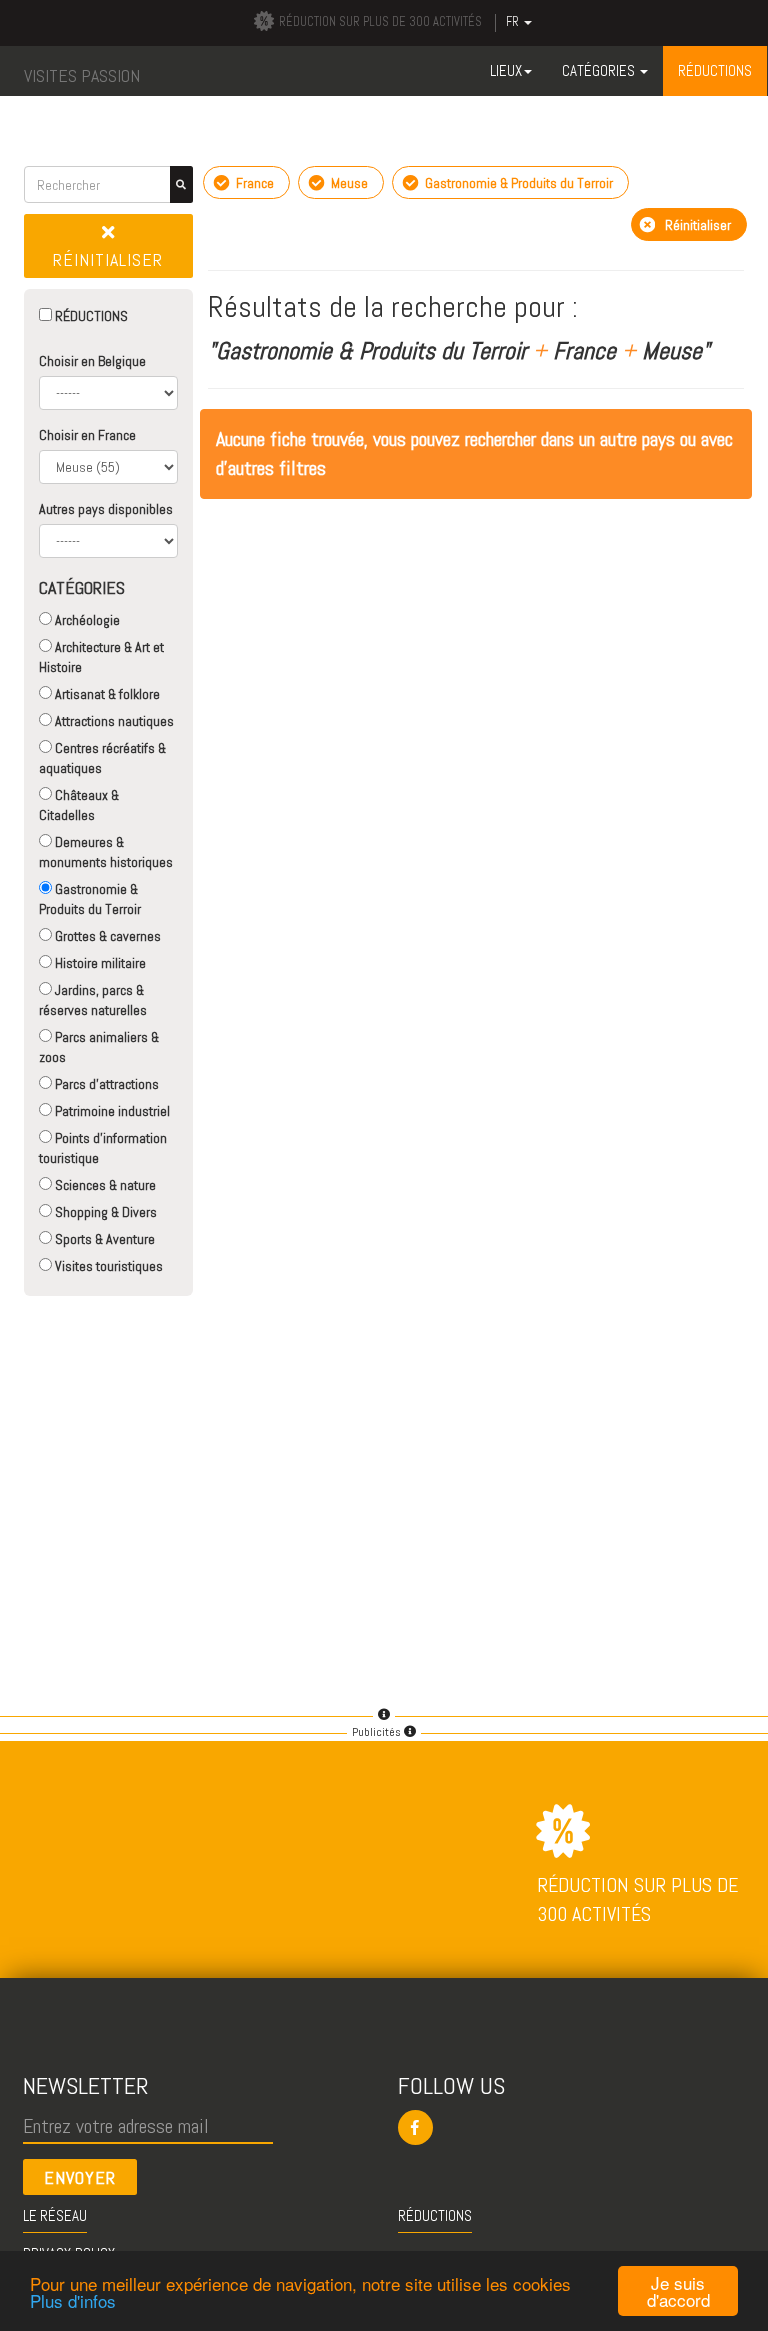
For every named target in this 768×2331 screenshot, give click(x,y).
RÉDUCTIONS (90, 316)
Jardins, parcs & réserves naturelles (93, 1000)
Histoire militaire (99, 963)
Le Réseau (55, 2215)
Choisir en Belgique (92, 361)
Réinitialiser (108, 259)
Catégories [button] (600, 70)
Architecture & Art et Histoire (101, 657)
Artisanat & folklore (106, 694)
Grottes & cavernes (106, 936)
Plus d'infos (73, 2300)
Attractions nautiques (113, 721)
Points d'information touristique (103, 1148)
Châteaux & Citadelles (79, 805)
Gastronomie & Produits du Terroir (90, 899)
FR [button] (514, 22)
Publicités (378, 1732)
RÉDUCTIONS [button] (715, 70)
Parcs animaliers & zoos (99, 1047)
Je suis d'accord (678, 2291)
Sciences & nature (104, 1185)
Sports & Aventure (103, 1239)
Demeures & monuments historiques (106, 852)
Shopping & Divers (104, 1212)
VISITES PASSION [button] (82, 75)
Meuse (348, 183)
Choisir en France (87, 435)
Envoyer (80, 2177)
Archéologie (86, 620)
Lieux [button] (506, 70)
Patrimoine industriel (111, 1111)
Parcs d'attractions (105, 1084)
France (253, 183)
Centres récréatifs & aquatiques (102, 758)
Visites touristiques (107, 1266)
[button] (578, 2127)
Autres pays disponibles (106, 509)
